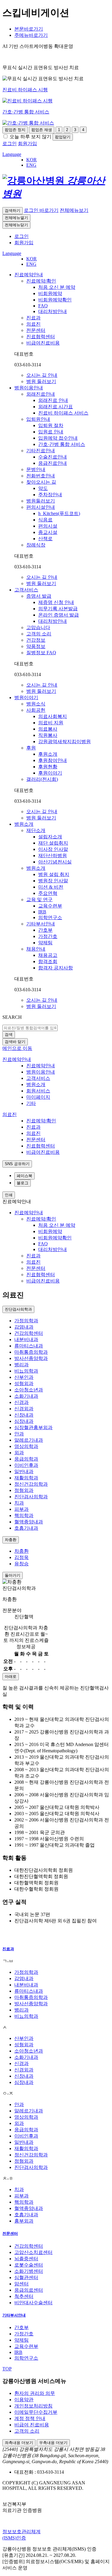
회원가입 (24, 243)
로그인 (22, 236)
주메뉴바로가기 (31, 35)
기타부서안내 (14, 2315)
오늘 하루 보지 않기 (30, 137)
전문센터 (10, 2233)
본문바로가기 (29, 29)
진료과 (8, 1949)
